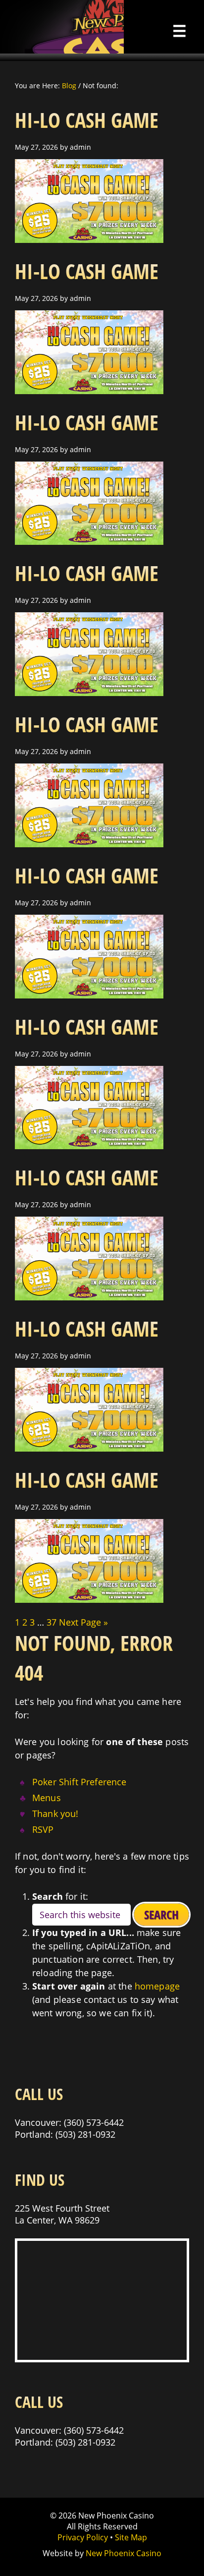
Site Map (131, 2537)
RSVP (43, 1829)
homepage (157, 1986)
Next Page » (83, 1622)
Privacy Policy (83, 2537)
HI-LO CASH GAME (87, 120)
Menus (47, 1798)
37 (51, 1622)
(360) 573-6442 (94, 2122)
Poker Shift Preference (79, 1782)
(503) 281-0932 (85, 2134)
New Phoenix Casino (62, 27)
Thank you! (55, 1814)
